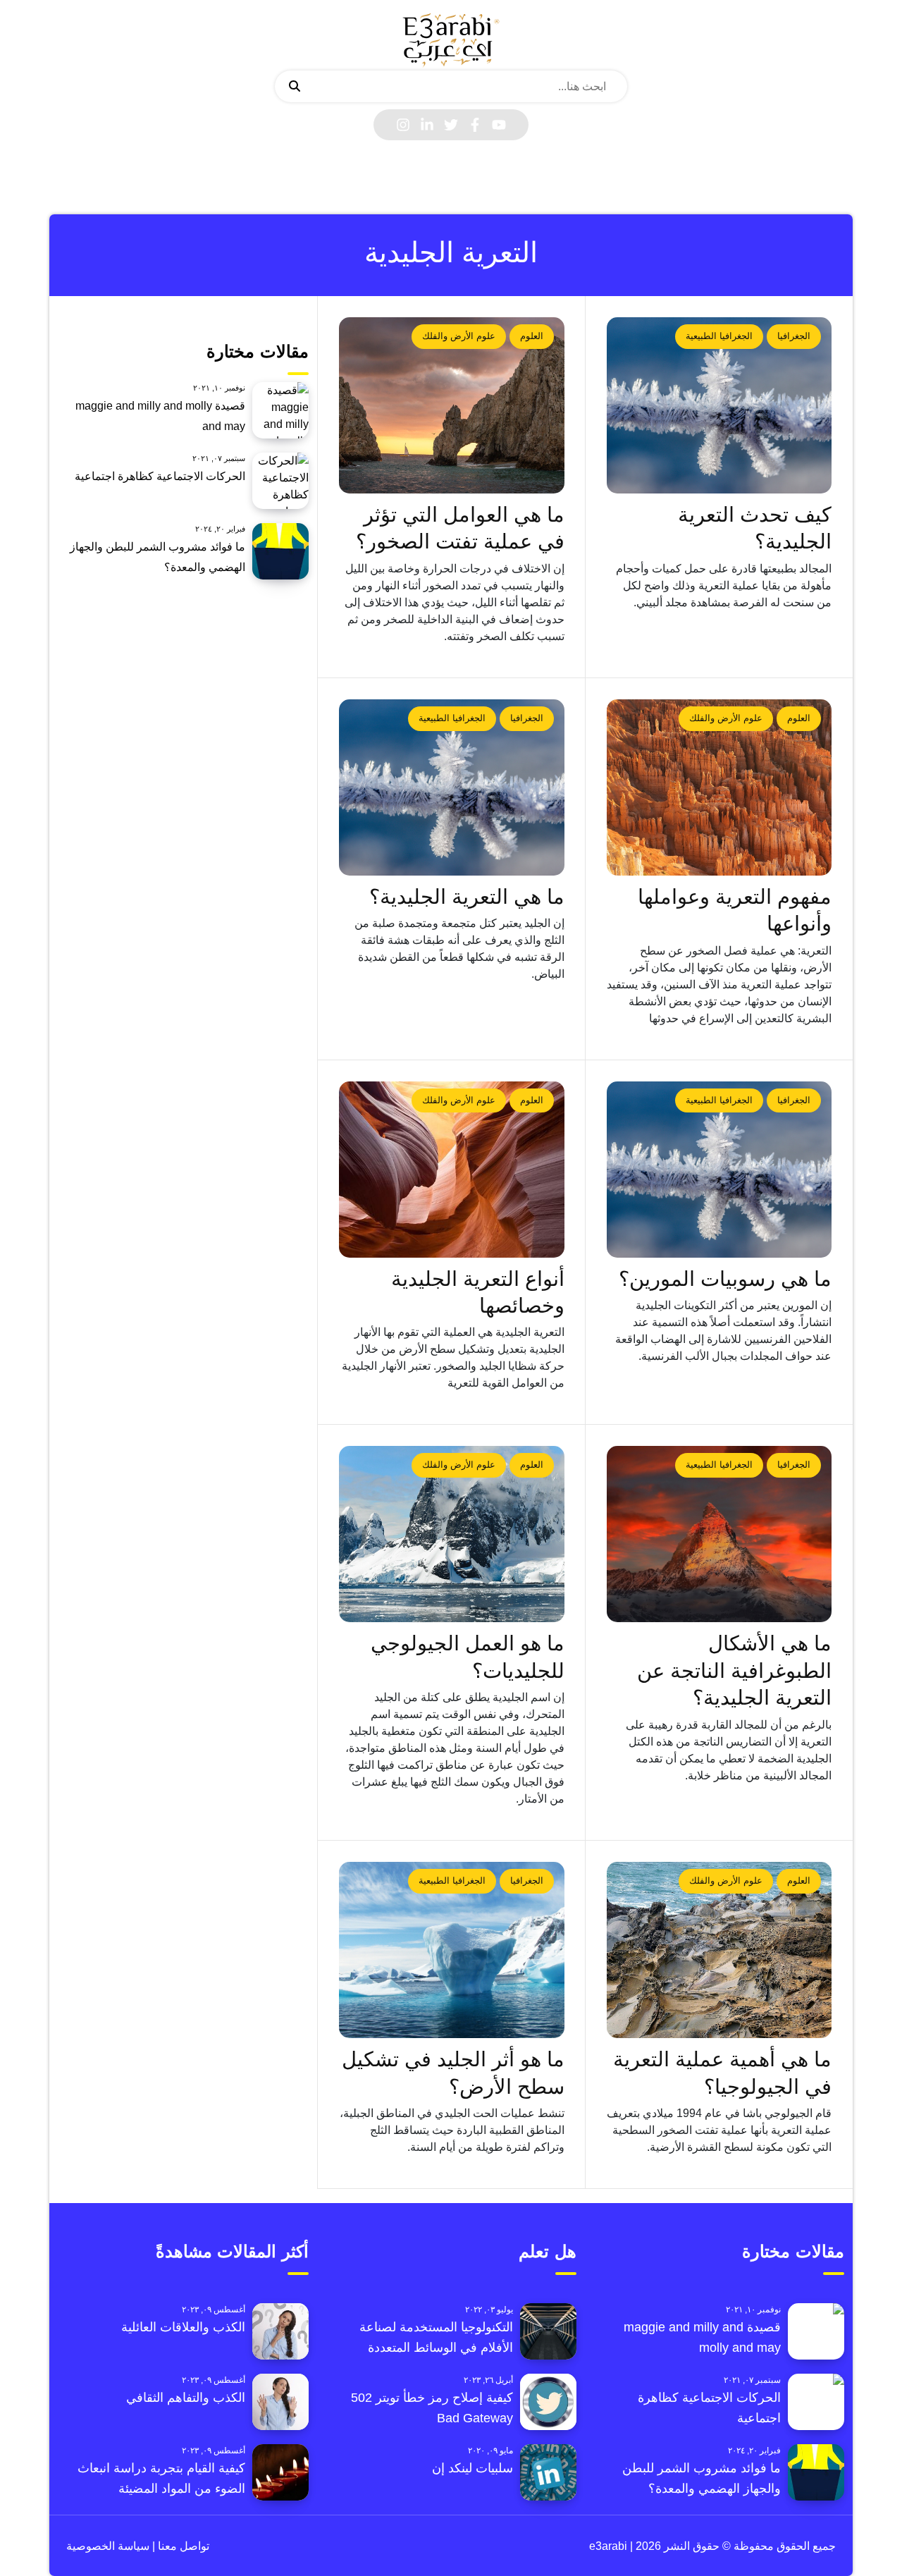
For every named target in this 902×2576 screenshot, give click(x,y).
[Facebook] (475, 125)
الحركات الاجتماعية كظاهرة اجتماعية (160, 476)
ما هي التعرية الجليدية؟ (467, 897)
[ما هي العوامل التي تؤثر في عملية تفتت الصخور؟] (452, 405)
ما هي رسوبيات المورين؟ (725, 1279)
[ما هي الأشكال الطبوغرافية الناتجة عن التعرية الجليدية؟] (719, 1534)
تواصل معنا (182, 2546)
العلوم (532, 336)
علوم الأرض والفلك (459, 336)
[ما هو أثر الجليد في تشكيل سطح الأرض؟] (452, 1950)
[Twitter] (451, 125)
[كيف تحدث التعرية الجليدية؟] (719, 405)
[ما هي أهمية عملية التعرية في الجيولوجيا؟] (719, 1950)
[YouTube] (499, 125)
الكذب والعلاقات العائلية (183, 2327)
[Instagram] (403, 125)
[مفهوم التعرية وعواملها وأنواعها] (719, 787)
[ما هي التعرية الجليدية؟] (452, 787)
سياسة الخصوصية (108, 2546)
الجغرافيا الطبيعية (719, 336)
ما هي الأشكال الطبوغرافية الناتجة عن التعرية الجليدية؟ (734, 1670)
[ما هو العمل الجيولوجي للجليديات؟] (452, 1534)
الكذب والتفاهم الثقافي (186, 2398)
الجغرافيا (794, 336)
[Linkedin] (427, 125)
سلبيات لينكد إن (472, 2468)
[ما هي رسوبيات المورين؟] (719, 1170)
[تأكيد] (295, 87)
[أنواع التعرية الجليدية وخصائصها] (452, 1170)
